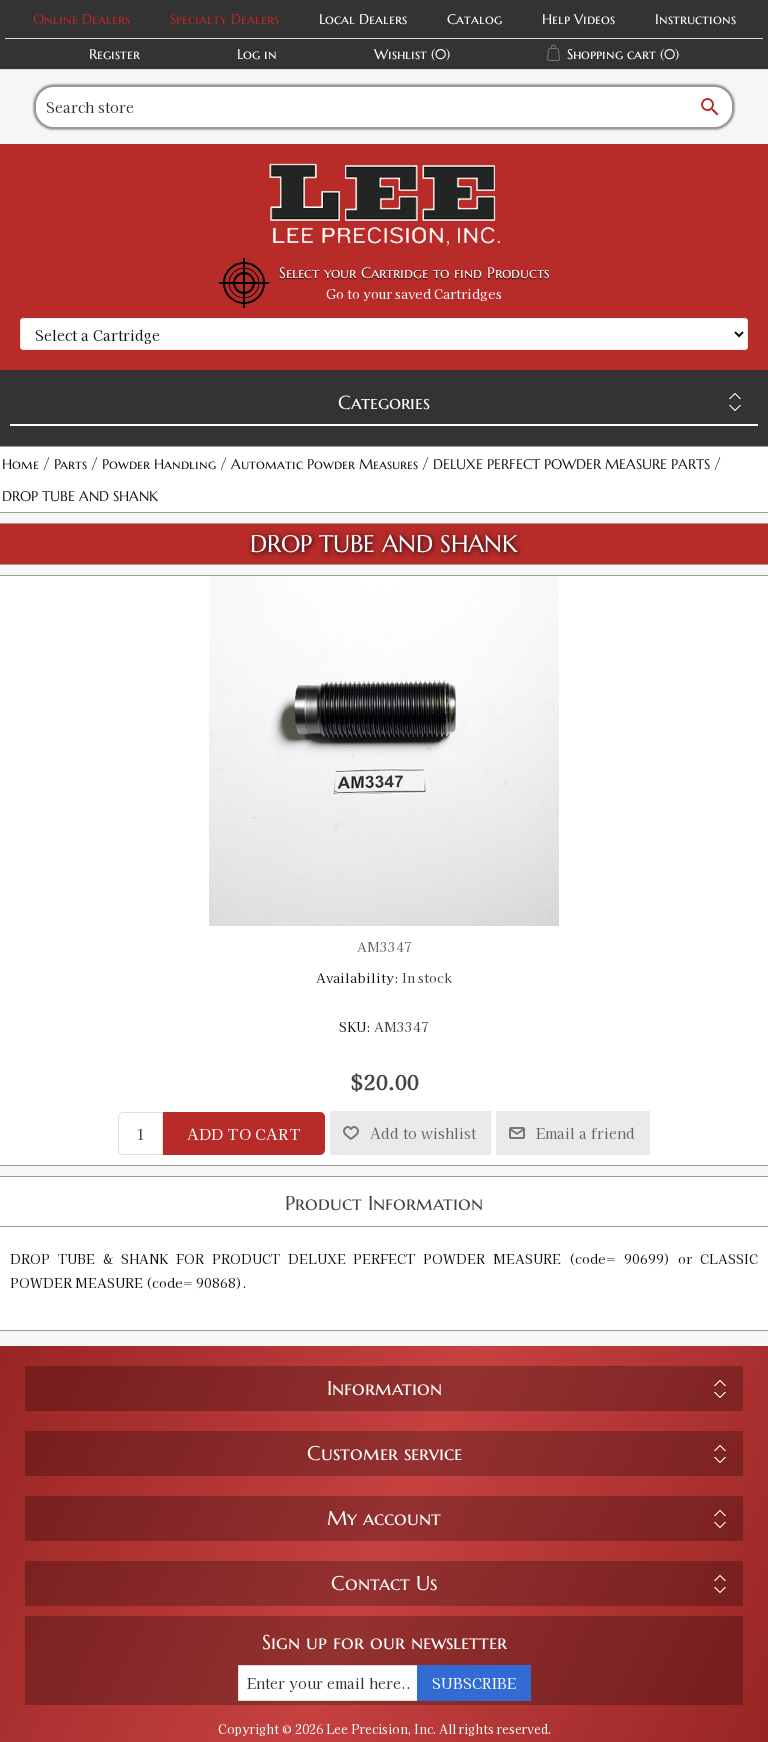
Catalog (474, 19)
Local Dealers (363, 19)
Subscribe (474, 1683)
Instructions (695, 19)
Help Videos (578, 19)
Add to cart (244, 1133)
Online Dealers (81, 19)
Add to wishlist (423, 1133)
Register (114, 54)
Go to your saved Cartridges (414, 293)
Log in (257, 54)
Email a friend (585, 1133)
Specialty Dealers (224, 19)
